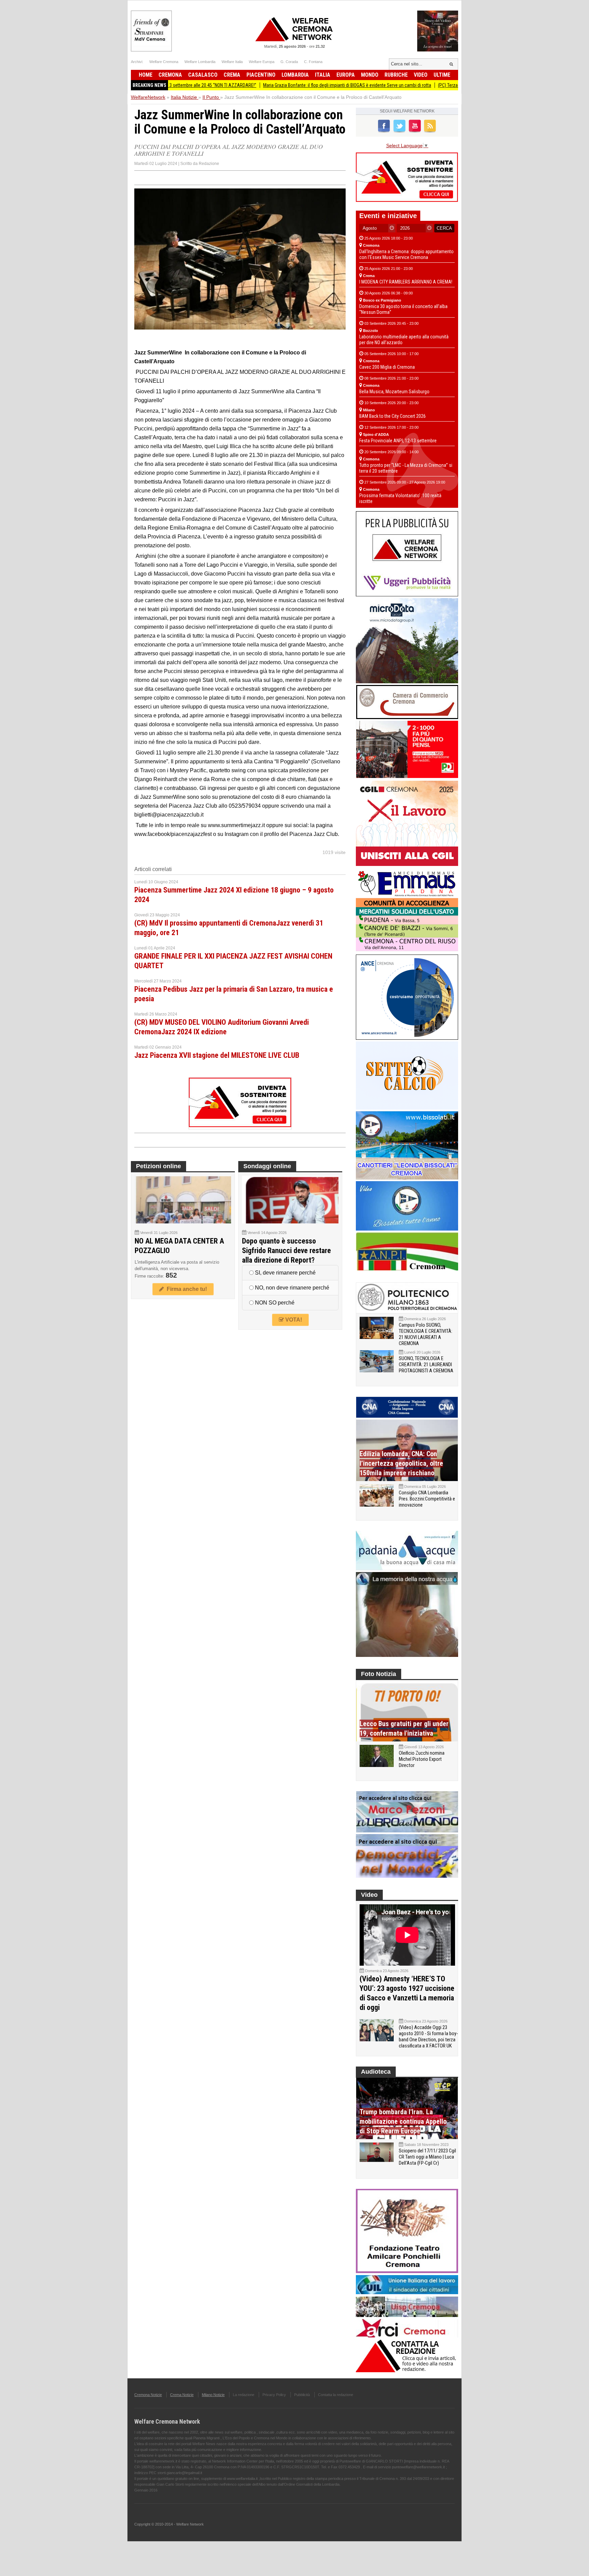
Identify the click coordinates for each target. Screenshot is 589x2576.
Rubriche (396, 75)
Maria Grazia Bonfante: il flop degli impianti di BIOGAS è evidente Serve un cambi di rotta (278, 85)
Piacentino (261, 75)
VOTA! (293, 1320)
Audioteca (376, 2072)
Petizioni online (158, 1166)
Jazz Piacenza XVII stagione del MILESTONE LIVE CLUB (217, 1055)
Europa (346, 75)
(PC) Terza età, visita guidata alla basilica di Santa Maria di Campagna (436, 85)
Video (421, 75)
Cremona (170, 75)
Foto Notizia (379, 1674)
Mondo (370, 75)
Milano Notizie (213, 2395)
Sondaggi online (267, 1166)
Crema (232, 75)
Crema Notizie (182, 2395)
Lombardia (295, 75)
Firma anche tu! (185, 1289)
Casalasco (203, 75)
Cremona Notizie (148, 2395)
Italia (323, 75)
